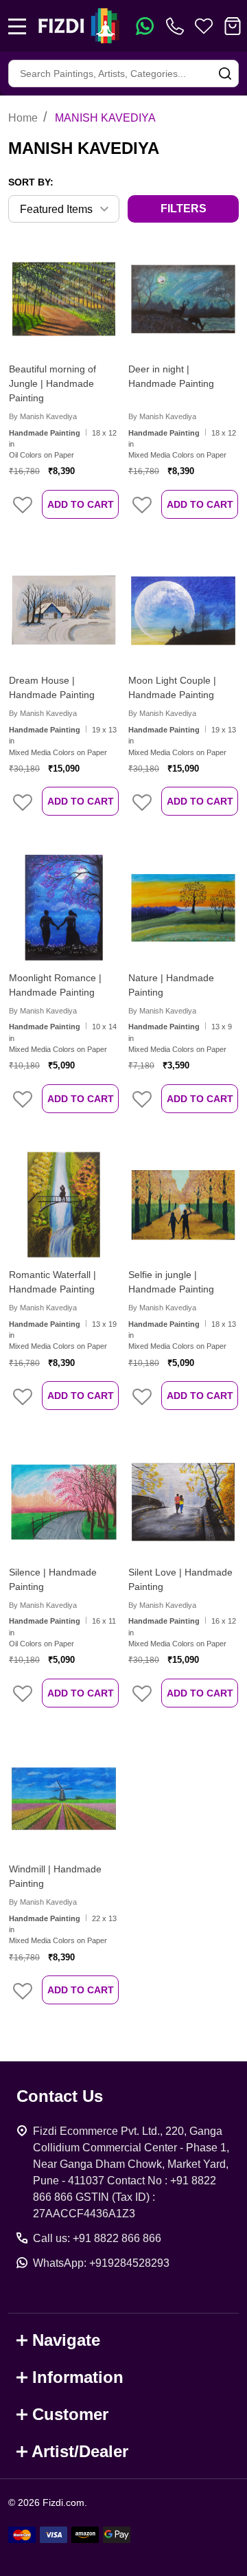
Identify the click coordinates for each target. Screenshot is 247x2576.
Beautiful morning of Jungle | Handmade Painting (52, 383)
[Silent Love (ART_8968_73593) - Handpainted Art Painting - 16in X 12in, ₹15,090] (183, 1502)
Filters (184, 209)
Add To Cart (81, 504)
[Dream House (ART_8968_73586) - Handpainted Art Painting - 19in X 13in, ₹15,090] (64, 610)
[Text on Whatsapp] (145, 26)
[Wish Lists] (204, 26)
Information (78, 2377)
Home (23, 118)
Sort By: (31, 182)
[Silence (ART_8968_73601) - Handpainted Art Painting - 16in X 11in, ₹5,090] (64, 1502)
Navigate (66, 2340)
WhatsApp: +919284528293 (101, 2263)
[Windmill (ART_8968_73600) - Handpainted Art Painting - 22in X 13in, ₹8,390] (64, 1799)
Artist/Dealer (80, 2451)
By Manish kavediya (43, 416)
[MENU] (17, 26)
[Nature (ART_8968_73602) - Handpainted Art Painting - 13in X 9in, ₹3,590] (183, 908)
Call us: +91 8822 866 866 (97, 2238)
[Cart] (233, 26)
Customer (70, 2414)
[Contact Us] (178, 26)
